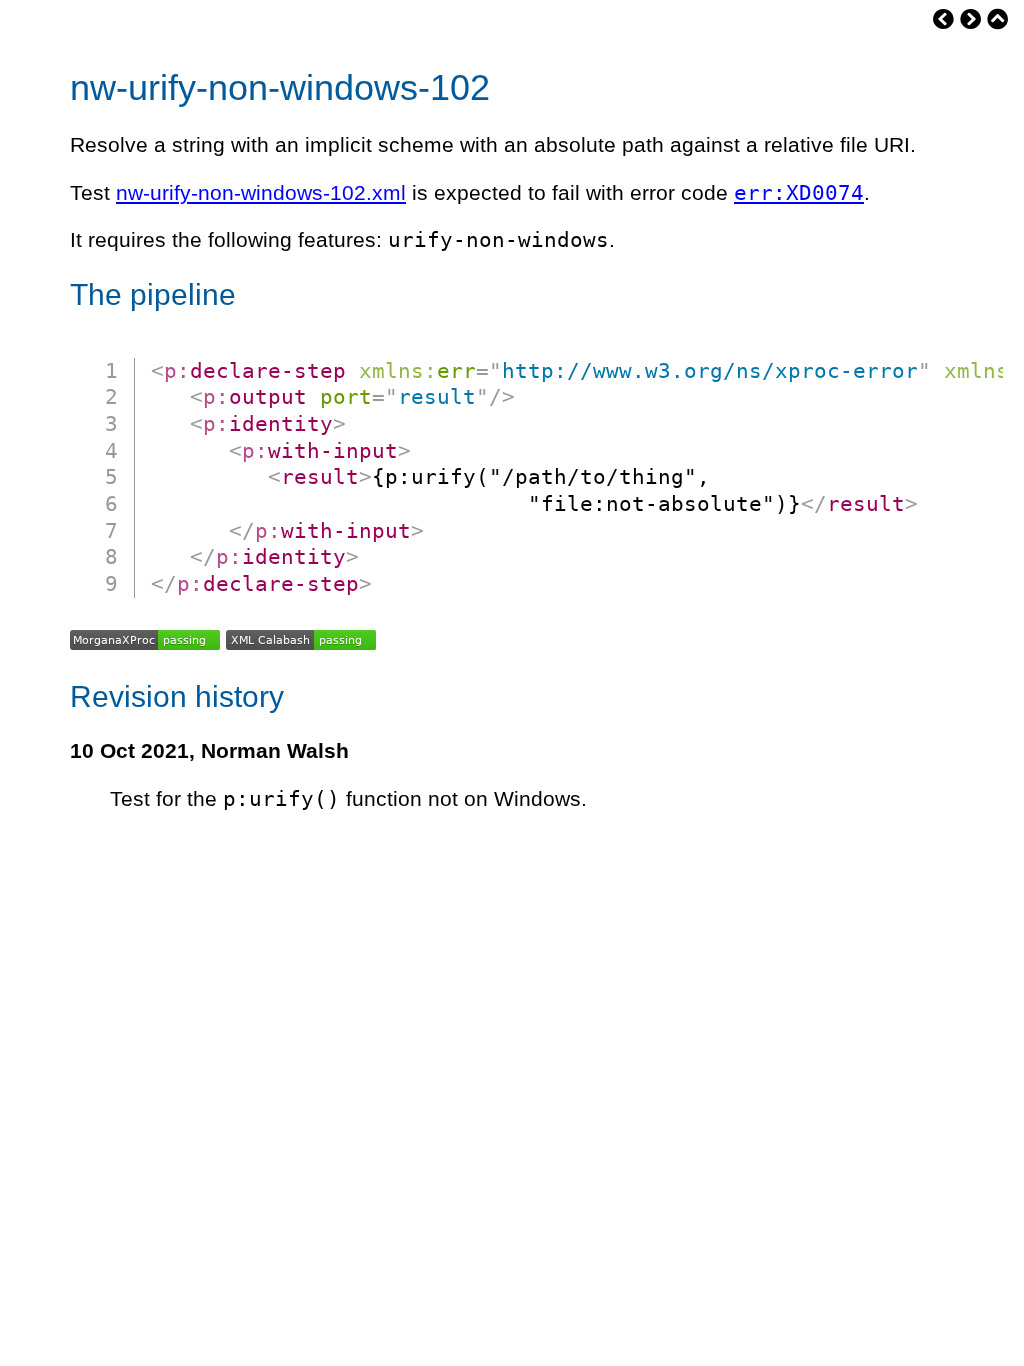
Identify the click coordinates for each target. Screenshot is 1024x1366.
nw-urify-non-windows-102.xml (261, 193)
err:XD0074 (799, 192)
